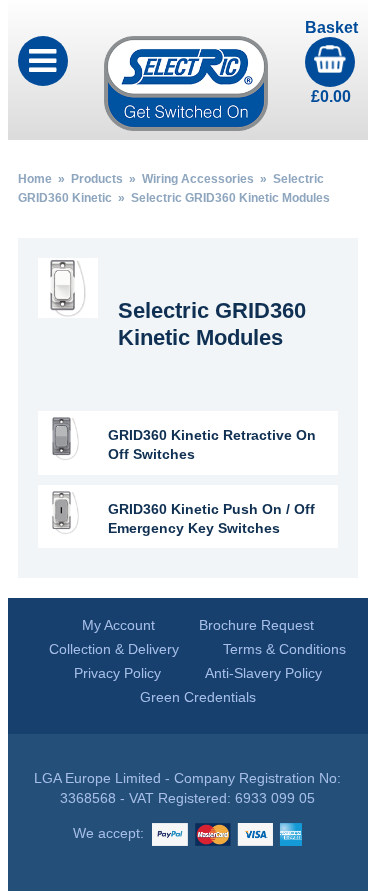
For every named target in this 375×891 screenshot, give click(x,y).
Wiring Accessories (198, 179)
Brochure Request (256, 625)
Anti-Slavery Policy (263, 673)
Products (97, 179)
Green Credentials (198, 697)
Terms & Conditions (284, 649)
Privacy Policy (117, 673)
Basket (331, 62)
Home (35, 179)
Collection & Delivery (114, 649)
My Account (118, 625)
